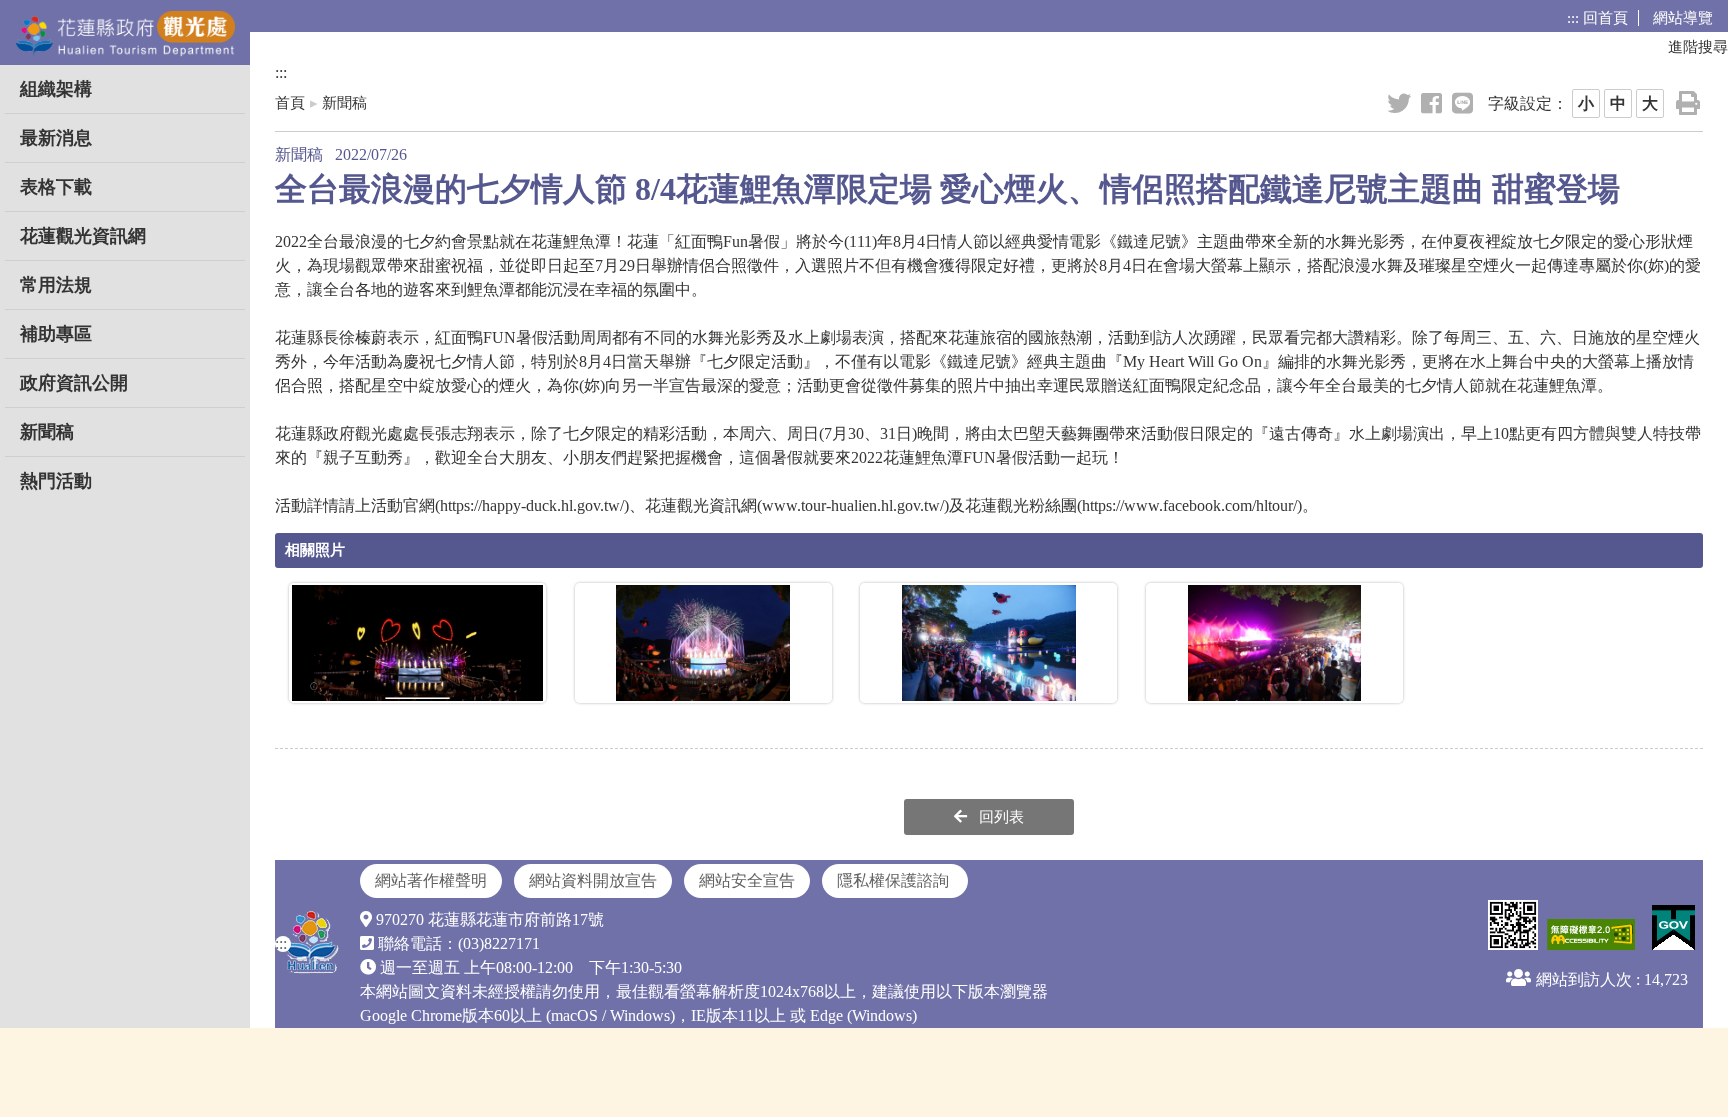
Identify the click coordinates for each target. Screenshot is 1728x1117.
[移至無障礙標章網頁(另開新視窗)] (1588, 936)
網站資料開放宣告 (593, 880)
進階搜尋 (1698, 47)
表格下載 (56, 187)
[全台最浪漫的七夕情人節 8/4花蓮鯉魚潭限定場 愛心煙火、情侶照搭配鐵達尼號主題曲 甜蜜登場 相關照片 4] (1274, 643)
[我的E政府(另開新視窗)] (1671, 929)
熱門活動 (56, 481)
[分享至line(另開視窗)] (1464, 104)
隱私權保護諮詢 (895, 880)
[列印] (1689, 103)
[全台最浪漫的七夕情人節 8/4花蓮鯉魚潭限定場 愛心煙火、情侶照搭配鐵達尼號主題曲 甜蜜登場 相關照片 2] (703, 643)
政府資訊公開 (74, 383)
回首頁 (1605, 18)
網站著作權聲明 (431, 880)
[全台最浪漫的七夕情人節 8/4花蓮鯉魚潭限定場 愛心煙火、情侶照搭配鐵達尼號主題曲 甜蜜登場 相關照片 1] (417, 643)
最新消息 (56, 138)
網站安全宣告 (747, 880)
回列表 (999, 817)
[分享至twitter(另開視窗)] (1400, 104)
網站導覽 (1683, 18)
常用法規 (56, 285)
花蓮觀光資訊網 (83, 236)
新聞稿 (47, 432)
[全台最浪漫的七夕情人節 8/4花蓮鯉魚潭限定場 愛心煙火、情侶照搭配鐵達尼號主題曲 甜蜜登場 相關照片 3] (988, 643)
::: (1573, 18)
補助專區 (56, 334)
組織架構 (56, 89)
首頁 (290, 103)
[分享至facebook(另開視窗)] (1433, 104)
